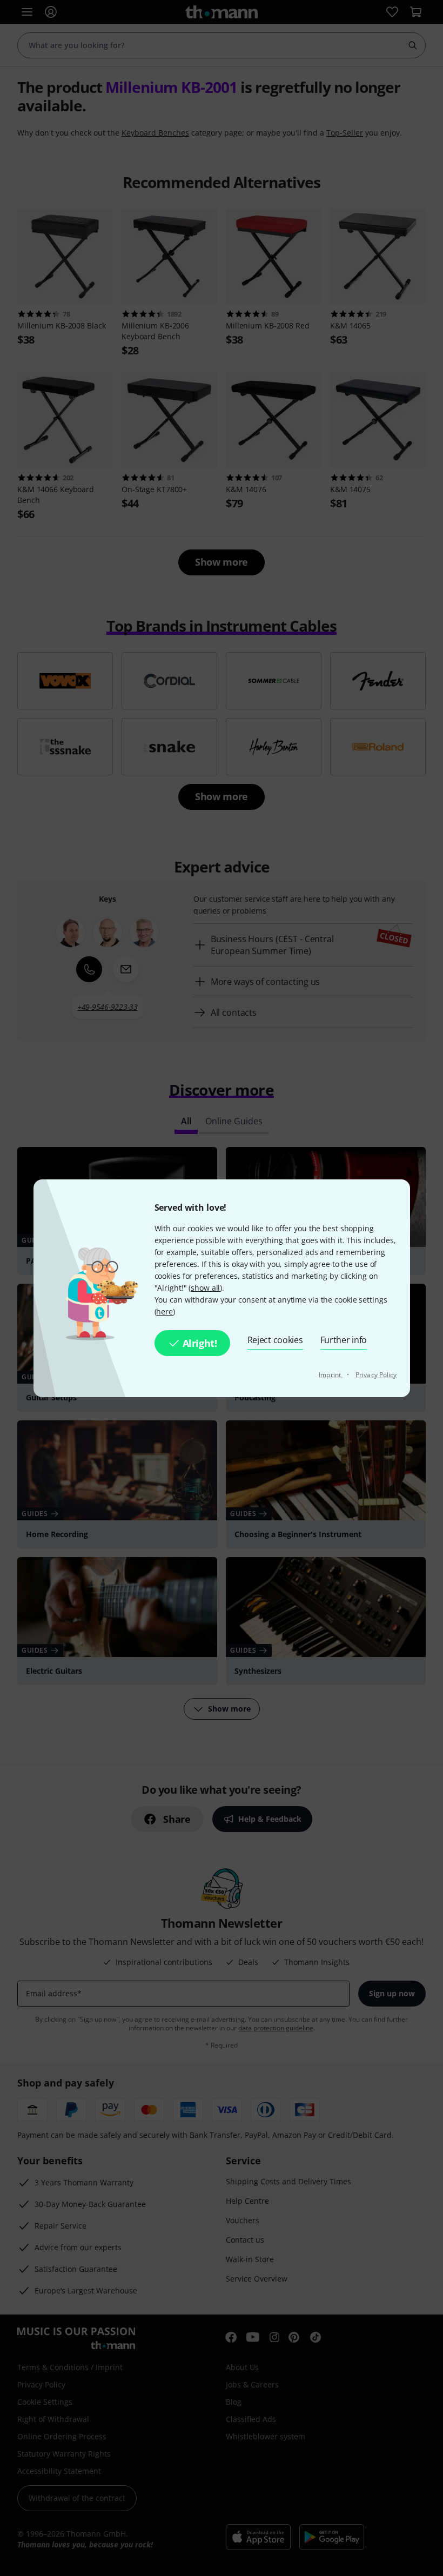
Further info (344, 1340)
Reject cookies (275, 1340)
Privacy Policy (376, 1375)
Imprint (331, 1375)
